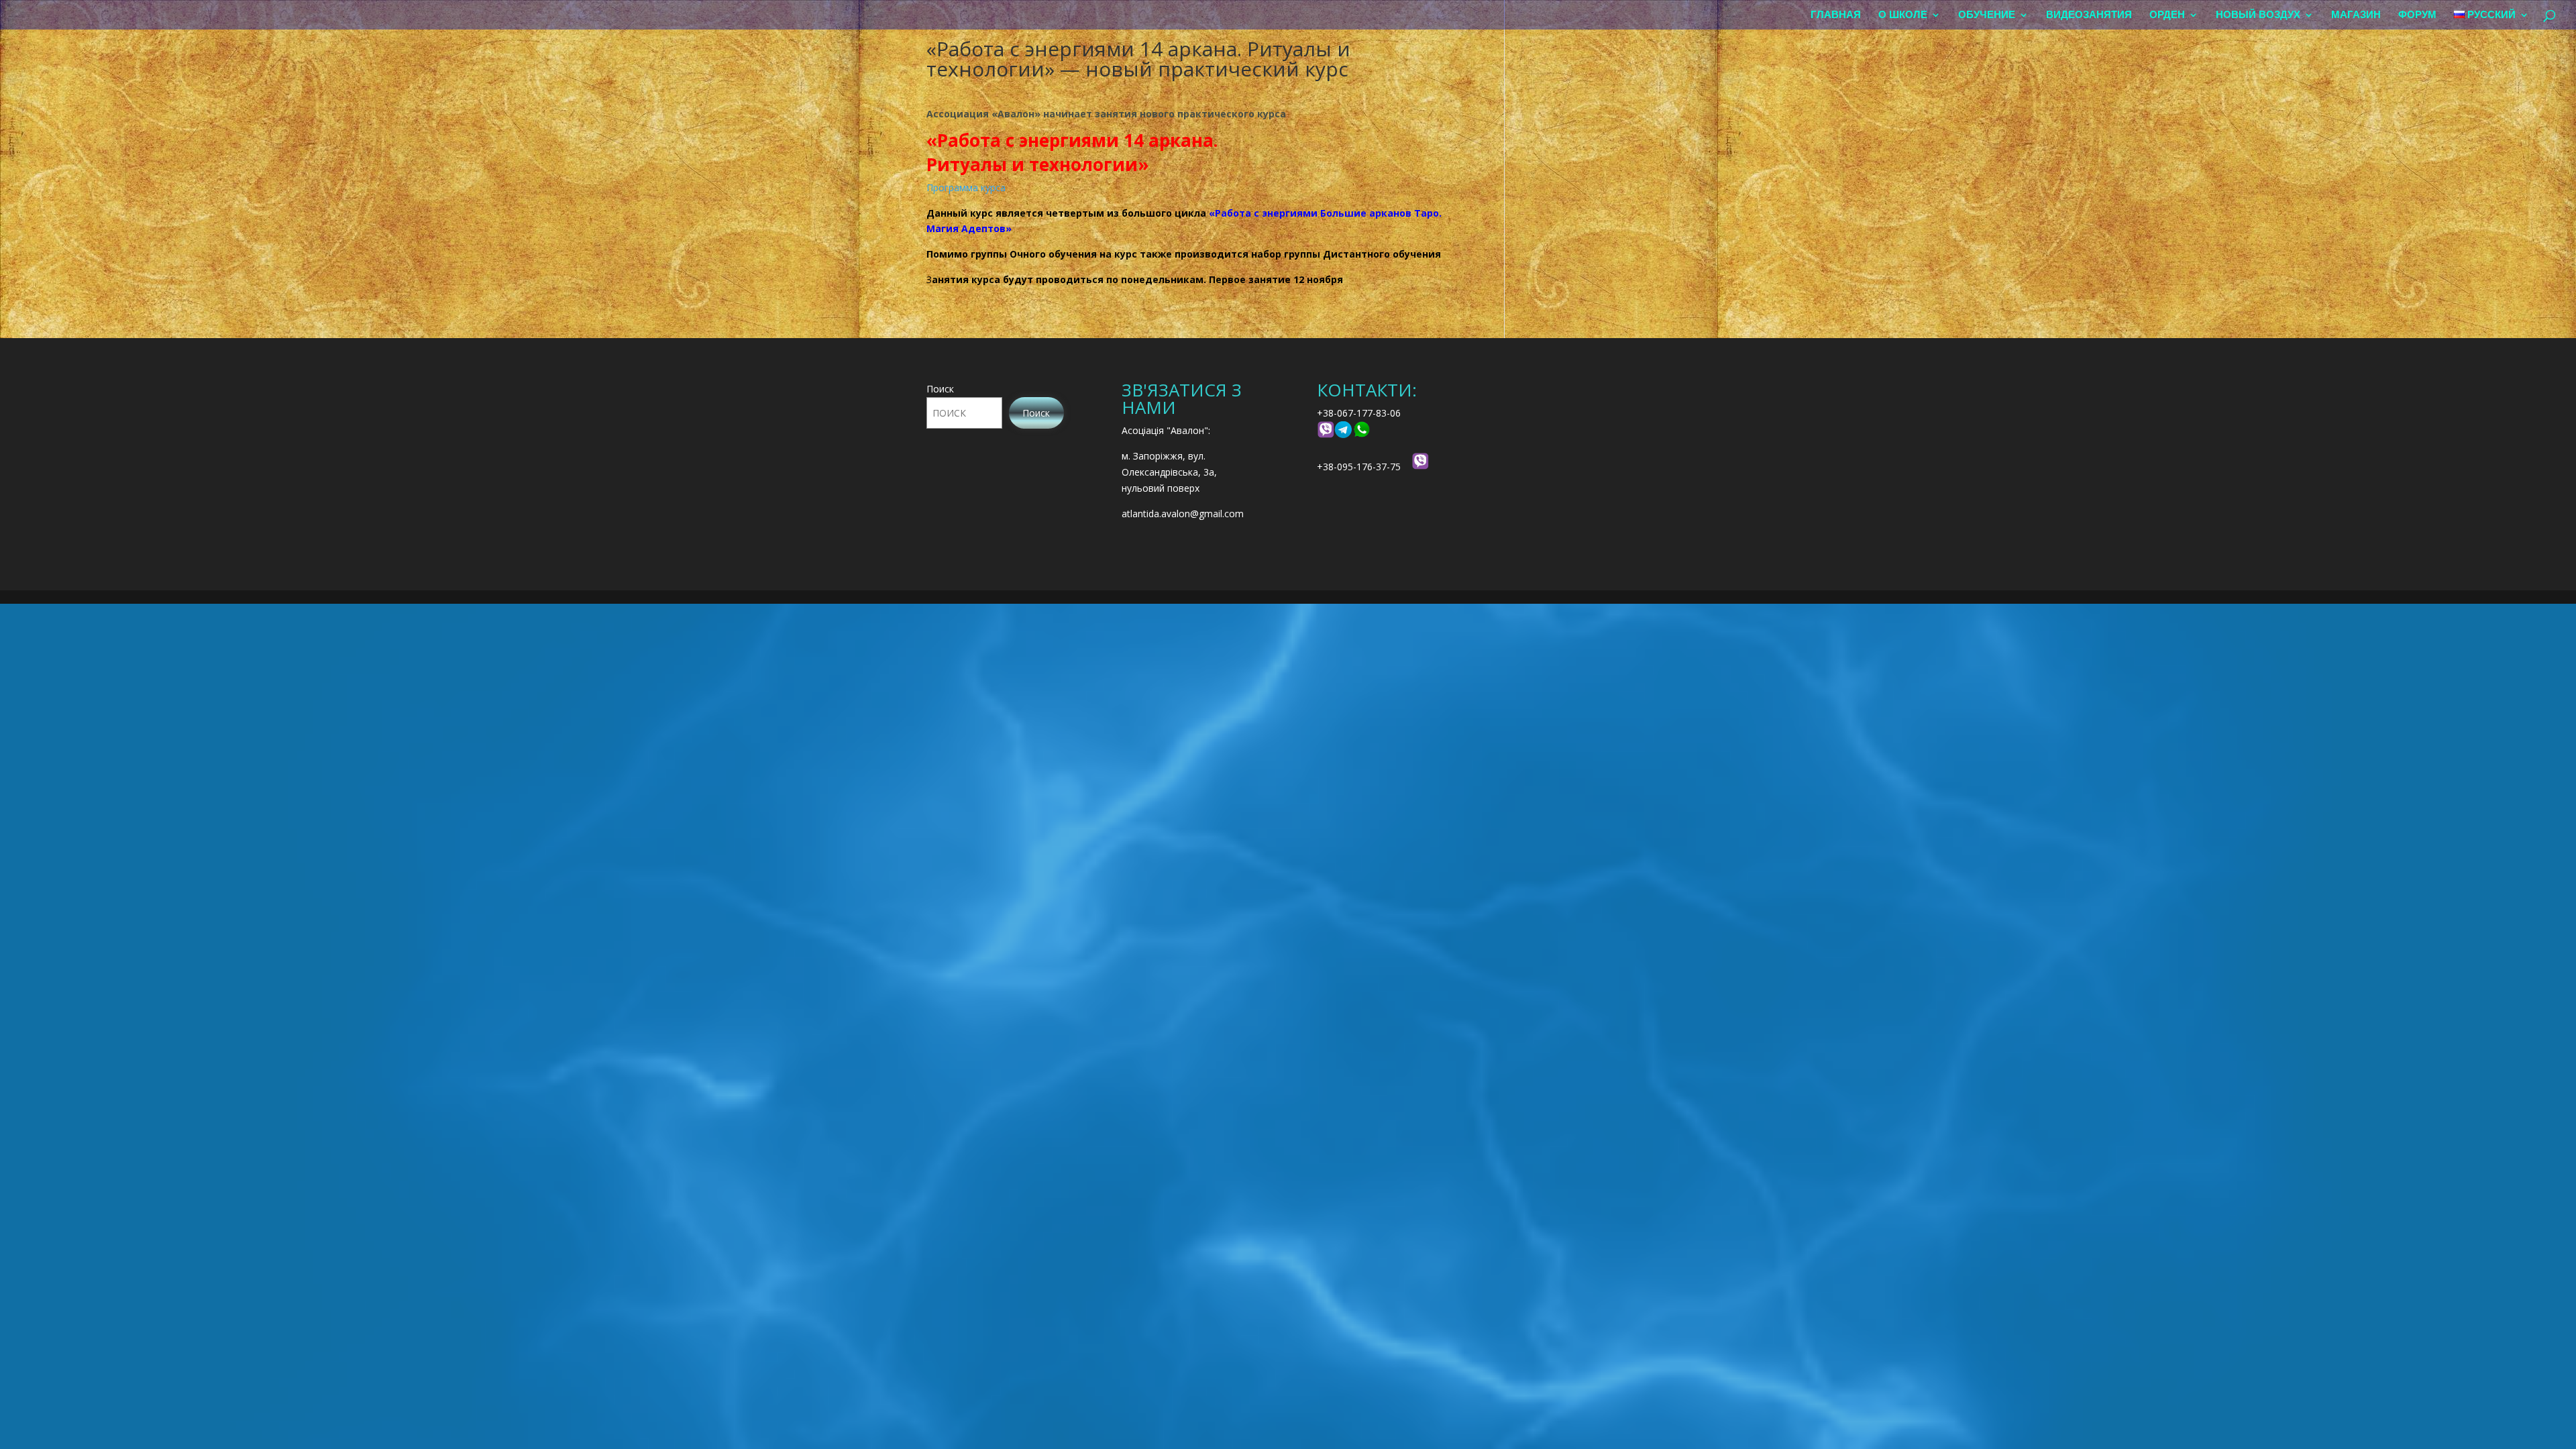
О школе (1903, 15)
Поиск (940, 389)
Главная (1836, 15)
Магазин (2356, 15)
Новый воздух (2258, 15)
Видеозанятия (2089, 15)
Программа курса (966, 187)
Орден (2167, 15)
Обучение (1987, 15)
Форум (2417, 15)
